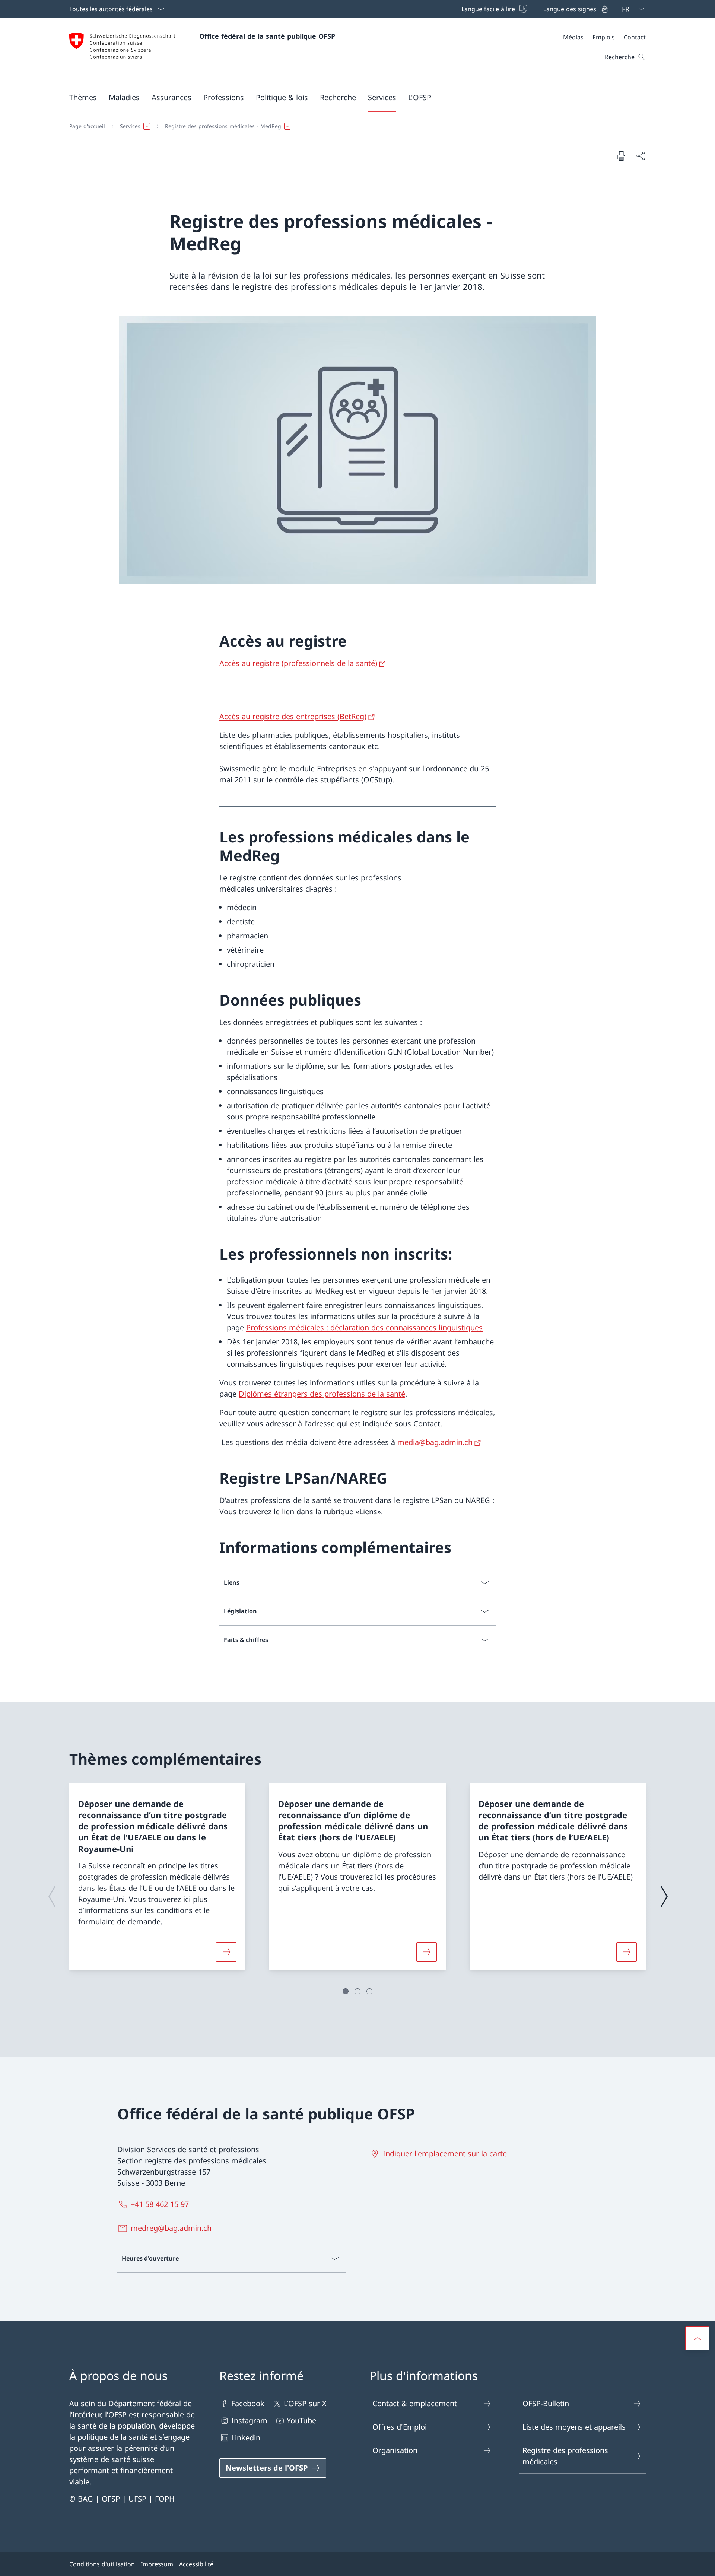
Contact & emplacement (415, 2403)
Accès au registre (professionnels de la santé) (298, 663)
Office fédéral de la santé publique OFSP (267, 36)
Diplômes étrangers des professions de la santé (322, 1394)
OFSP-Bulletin (546, 2403)
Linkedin (246, 2438)
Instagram (249, 2421)
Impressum (157, 2564)
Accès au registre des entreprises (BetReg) (293, 716)
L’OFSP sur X (305, 2403)
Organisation (395, 2450)
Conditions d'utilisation (102, 2564)
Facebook (248, 2403)
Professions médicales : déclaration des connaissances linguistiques (364, 1327)
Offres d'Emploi (400, 2427)
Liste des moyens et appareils (574, 2427)
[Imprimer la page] (621, 156)
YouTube (301, 2421)
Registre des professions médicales (565, 2456)
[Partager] (641, 156)
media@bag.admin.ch (435, 1442)
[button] (83, 97)
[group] (157, 1877)
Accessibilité (196, 2564)
